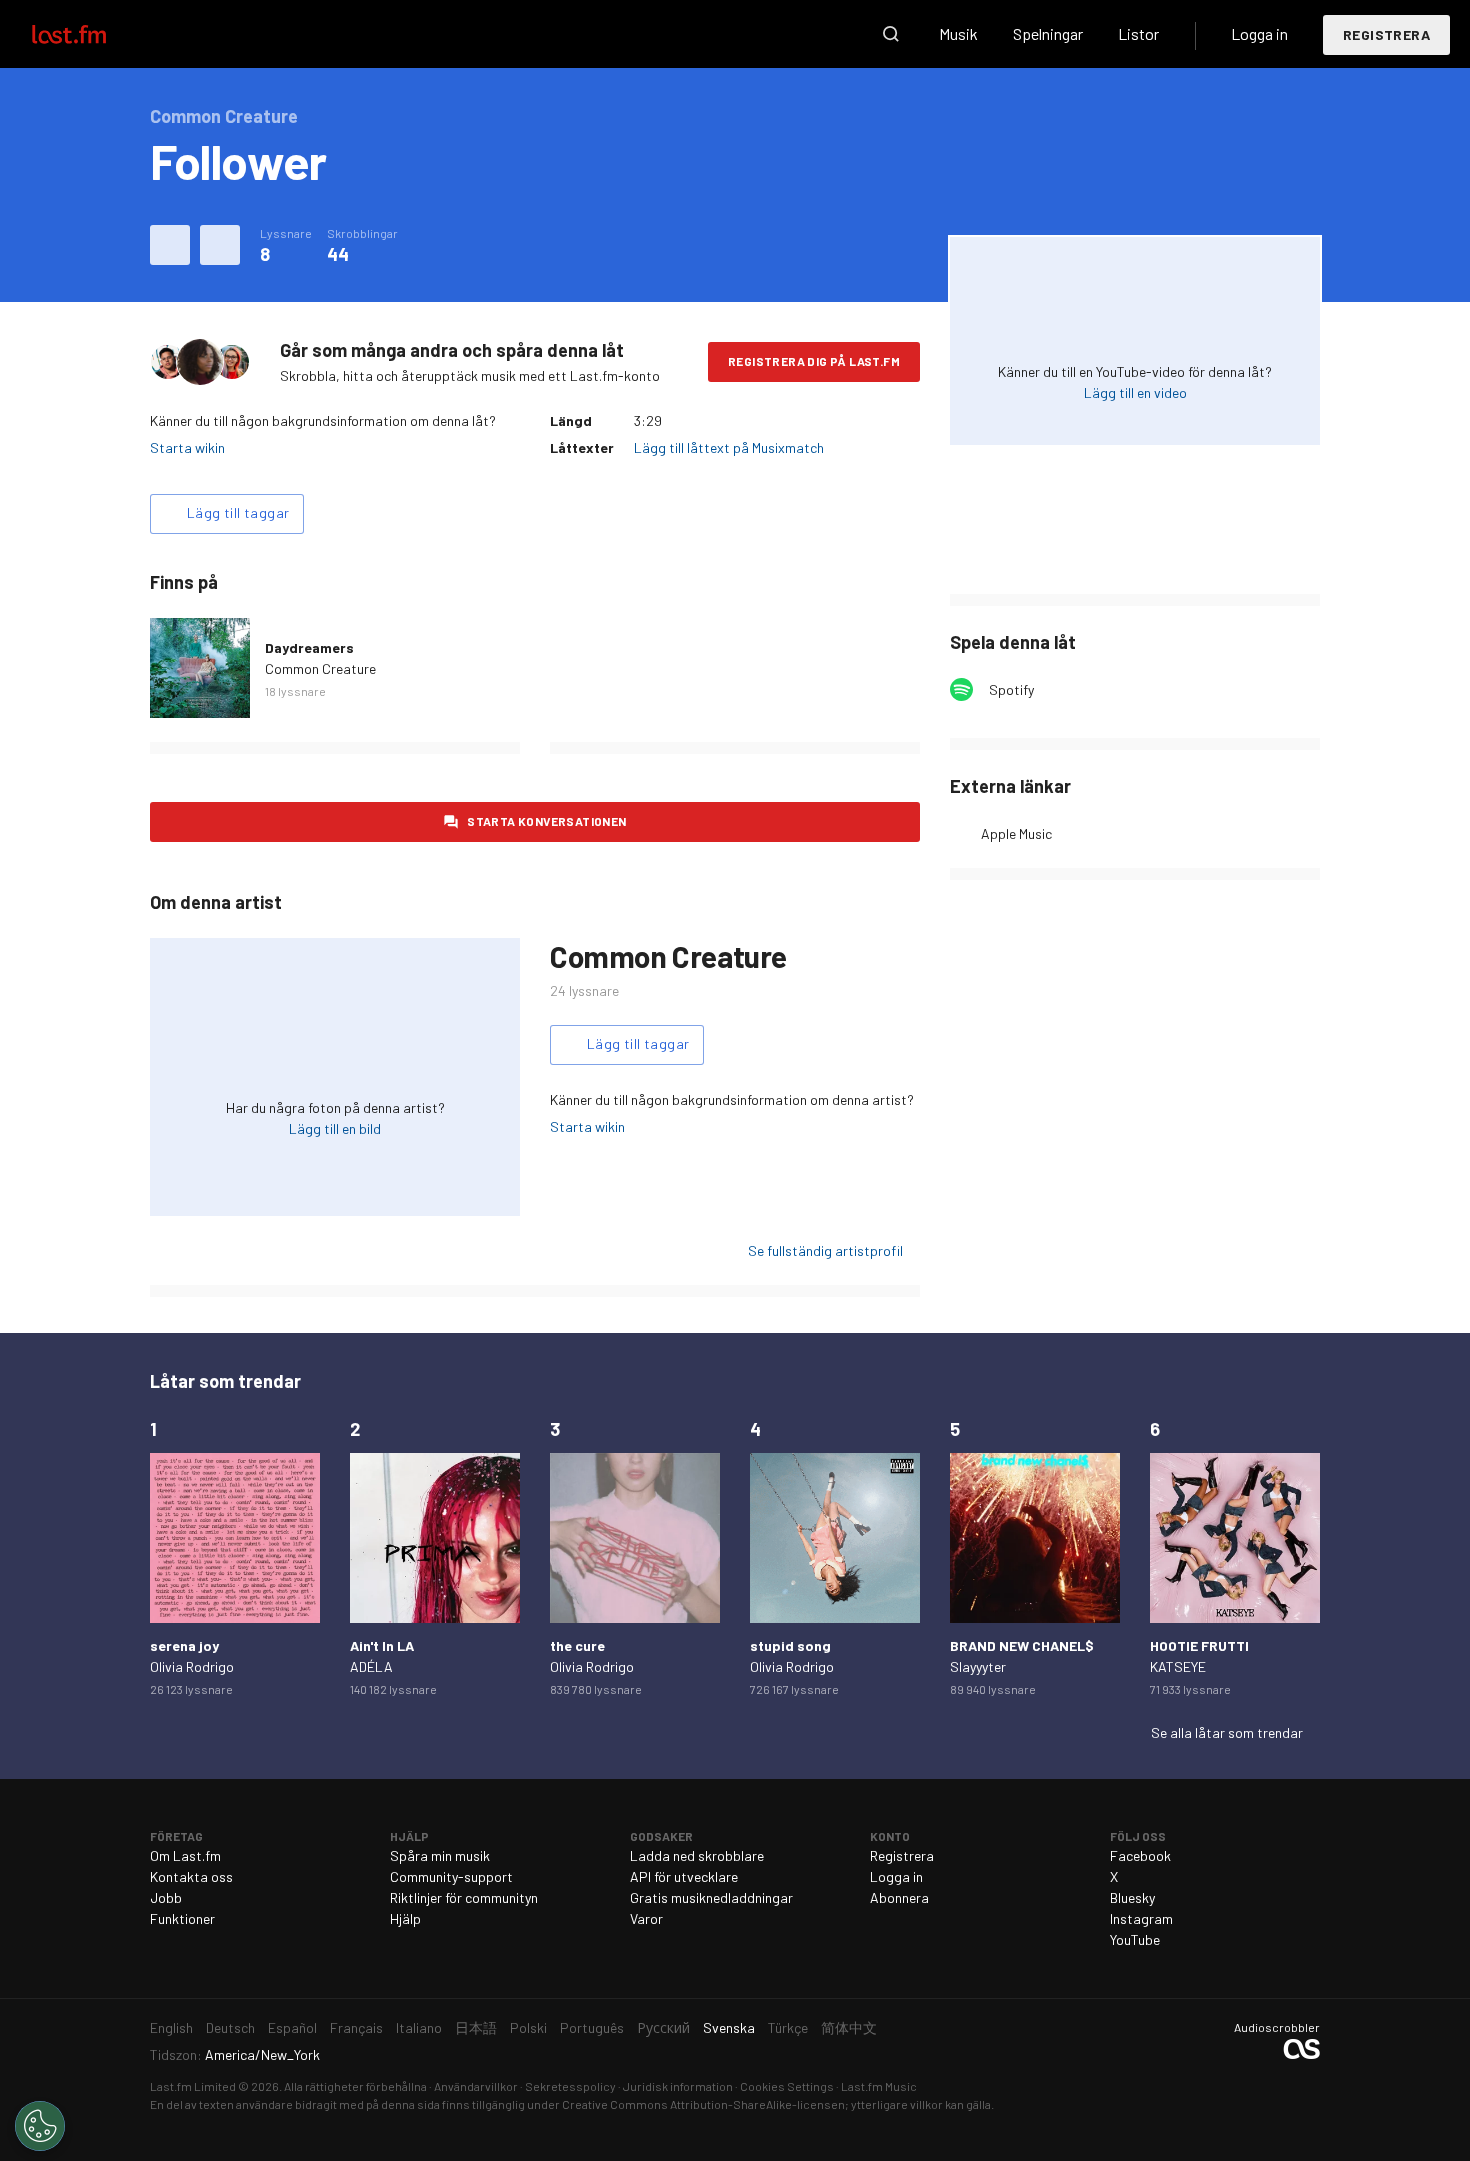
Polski (528, 2027)
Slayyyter (978, 1666)
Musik (958, 33)
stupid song (790, 1645)
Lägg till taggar (238, 512)
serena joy (184, 1645)
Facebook (1140, 1855)
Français (356, 2027)
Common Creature (320, 668)
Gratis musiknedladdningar (711, 1897)
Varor (646, 1918)
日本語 (476, 2027)
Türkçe (788, 2027)
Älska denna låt (170, 245)
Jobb (166, 1897)
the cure (577, 1645)
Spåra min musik (440, 1855)
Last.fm (92, 34)
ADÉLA (371, 1666)
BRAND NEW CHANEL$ (1022, 1645)
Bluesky (1132, 1897)
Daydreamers (309, 647)
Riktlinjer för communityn (464, 1897)
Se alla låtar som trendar (1227, 1732)
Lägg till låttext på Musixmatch (729, 447)
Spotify (1011, 689)
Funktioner (182, 1918)
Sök (891, 34)
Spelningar (1048, 33)
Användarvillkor (476, 2086)
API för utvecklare (684, 1876)
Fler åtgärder (220, 245)
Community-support (451, 1876)
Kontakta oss (191, 1876)
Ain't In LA (382, 1645)
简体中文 (849, 2027)
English (171, 2027)
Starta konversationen (546, 821)
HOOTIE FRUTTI (1199, 1645)
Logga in (1259, 33)
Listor (1138, 33)
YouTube (1135, 1939)
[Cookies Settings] (40, 2126)
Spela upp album (200, 668)
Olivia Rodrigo (192, 1666)
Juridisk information (678, 2086)
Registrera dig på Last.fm (814, 361)
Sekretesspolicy (570, 2086)
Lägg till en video (1135, 392)
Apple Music (1016, 833)
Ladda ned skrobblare (697, 1855)
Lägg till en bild (335, 1128)
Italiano (419, 2027)
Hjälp (405, 1918)
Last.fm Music (879, 2086)
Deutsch (230, 2027)
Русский (663, 2027)
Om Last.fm (185, 1855)
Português (592, 2027)
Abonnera (899, 1897)
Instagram (1141, 1918)
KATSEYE (1178, 1666)
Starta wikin (187, 447)
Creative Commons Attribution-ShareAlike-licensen (703, 2104)
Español (292, 2027)
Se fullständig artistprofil (825, 1250)
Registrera (1386, 34)
